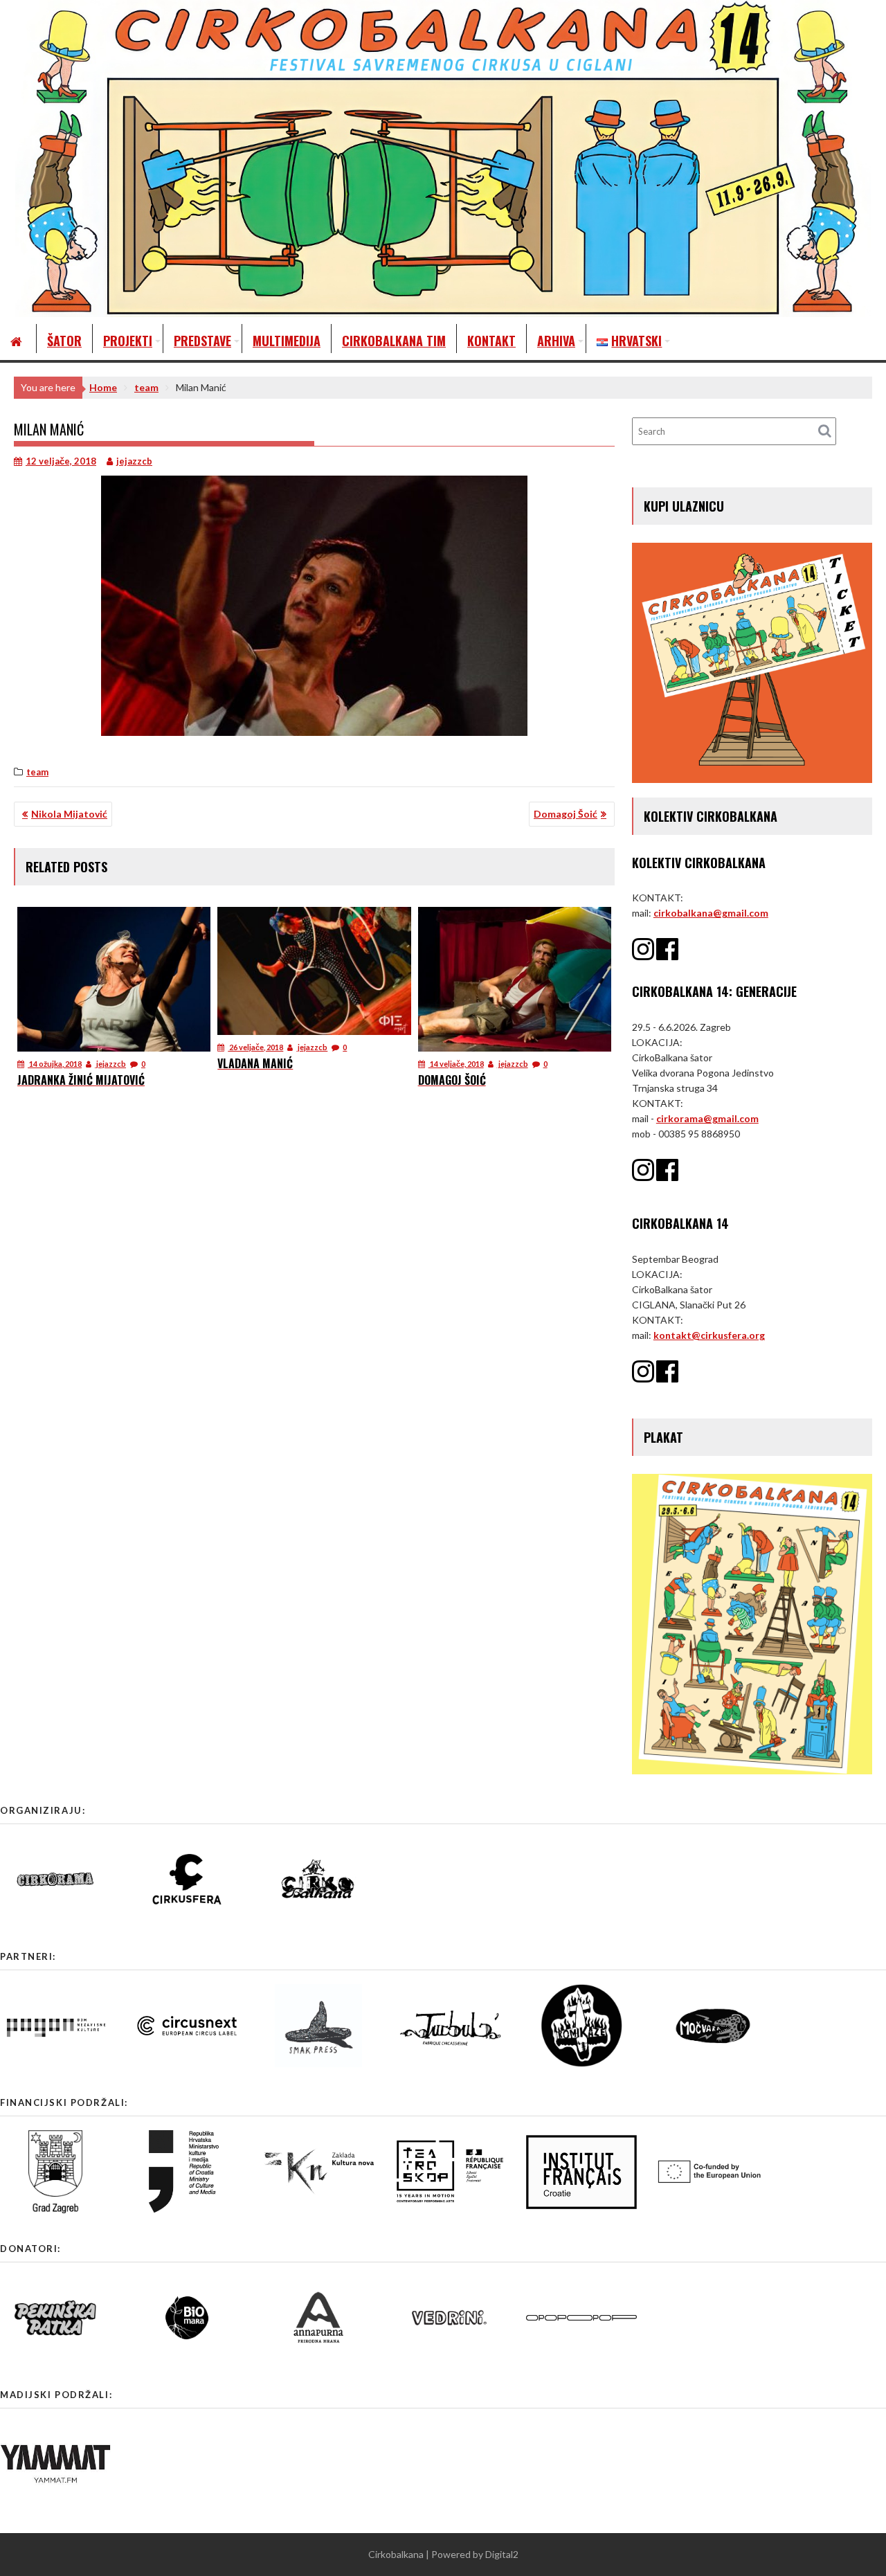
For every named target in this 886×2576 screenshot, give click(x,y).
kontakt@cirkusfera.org (709, 1335)
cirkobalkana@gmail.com (711, 913)
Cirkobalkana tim (394, 341)
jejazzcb (134, 461)
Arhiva (556, 341)
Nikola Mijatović (69, 814)
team (37, 772)
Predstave (202, 341)
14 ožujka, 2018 (55, 1064)
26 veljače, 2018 (255, 1047)
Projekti (128, 341)
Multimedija (287, 341)
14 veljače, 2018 (456, 1064)
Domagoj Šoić (566, 814)
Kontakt (491, 341)
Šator (64, 341)
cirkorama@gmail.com (707, 1118)
